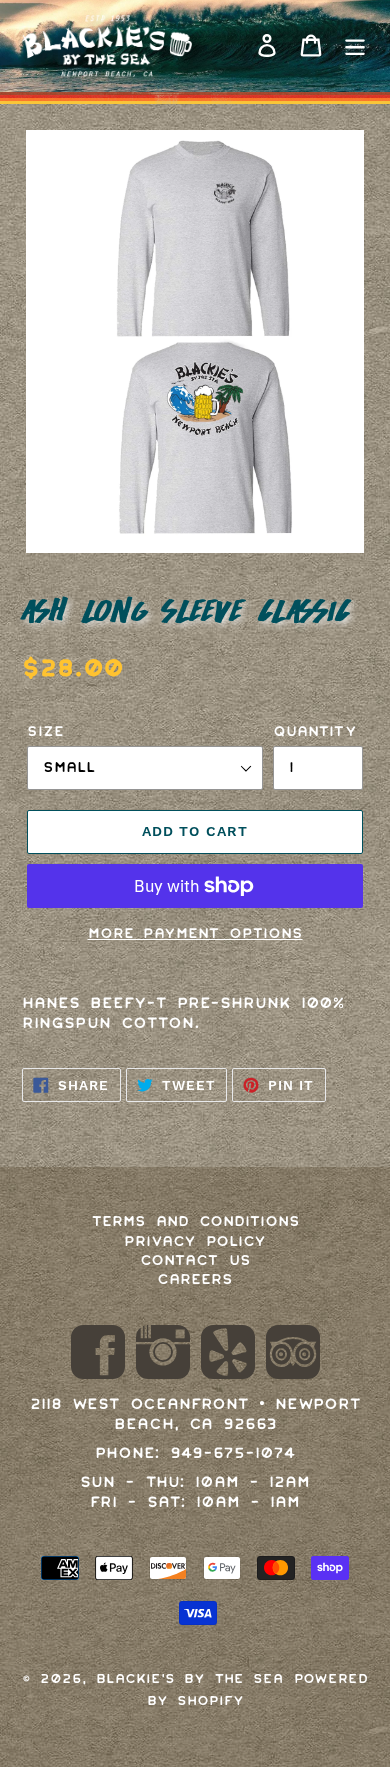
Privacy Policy (195, 1241)
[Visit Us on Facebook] (98, 1355)
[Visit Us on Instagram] (163, 1355)
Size (45, 731)
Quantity (315, 731)
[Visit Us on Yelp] (228, 1355)
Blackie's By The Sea (189, 1678)
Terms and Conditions (195, 1221)
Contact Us (195, 1260)
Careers (195, 1279)
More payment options (195, 933)
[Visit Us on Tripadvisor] (293, 1355)
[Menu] (355, 46)
